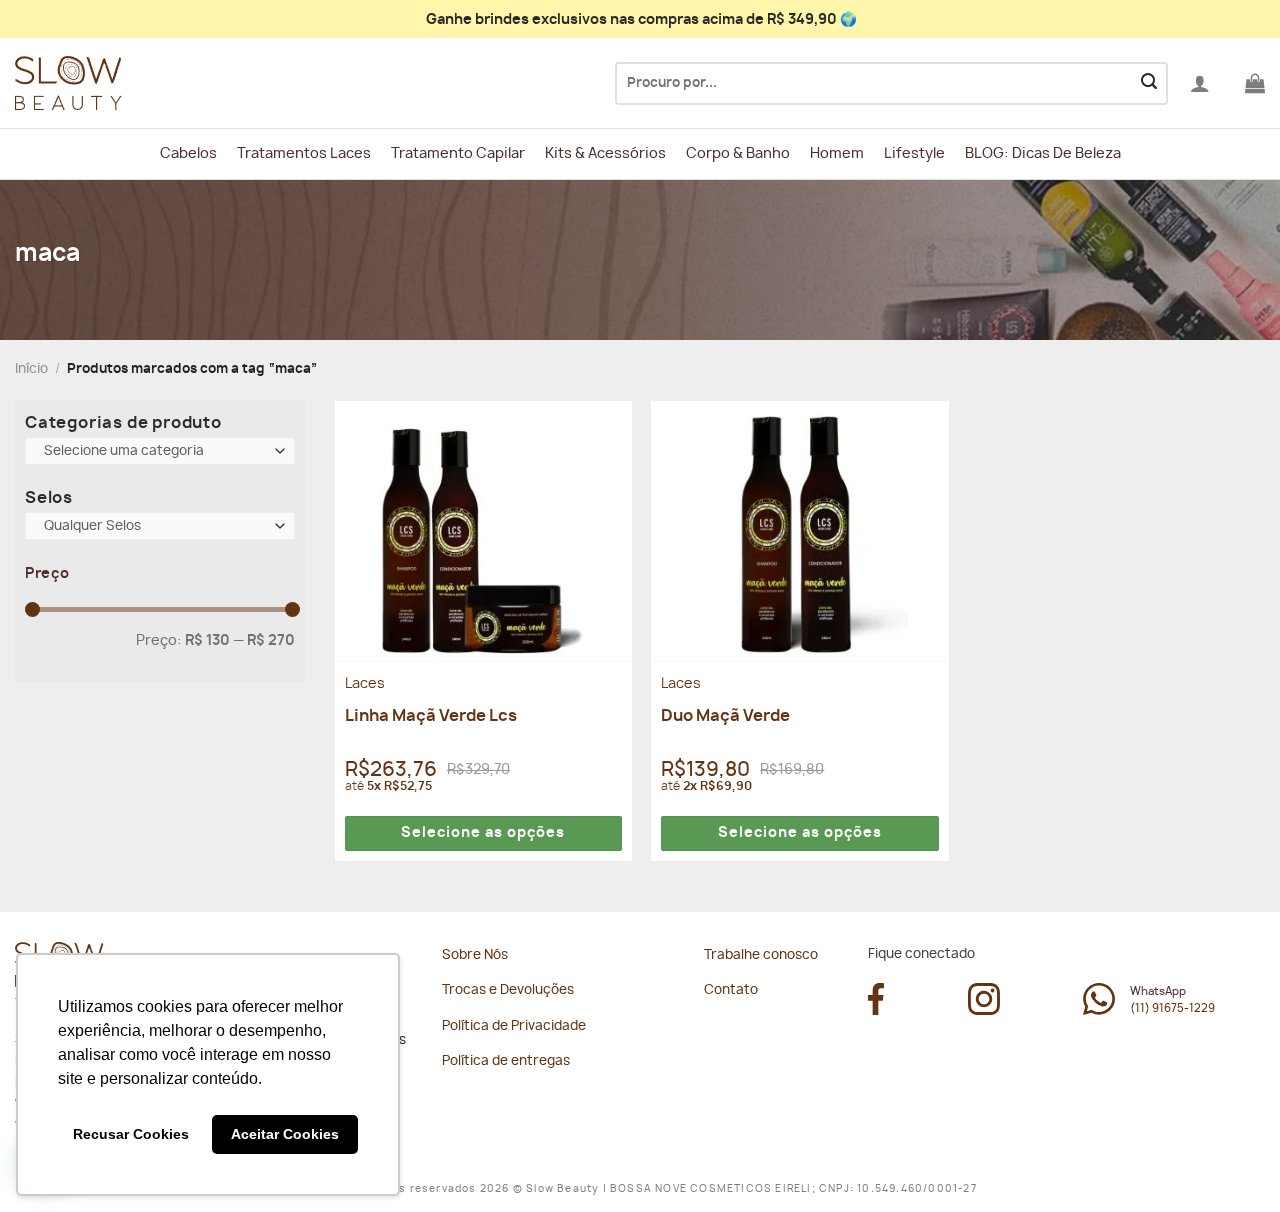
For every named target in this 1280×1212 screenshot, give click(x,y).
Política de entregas (506, 1061)
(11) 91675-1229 (1172, 1008)
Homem (837, 153)
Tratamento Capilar (458, 153)
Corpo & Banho (738, 153)
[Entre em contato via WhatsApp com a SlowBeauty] (1099, 1010)
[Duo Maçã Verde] (799, 531)
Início (31, 369)
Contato (731, 990)
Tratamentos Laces (304, 153)
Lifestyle (914, 153)
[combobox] (160, 451)
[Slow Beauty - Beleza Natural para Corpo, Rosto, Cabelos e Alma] (115, 83)
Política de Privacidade (514, 1026)
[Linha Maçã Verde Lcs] (483, 531)
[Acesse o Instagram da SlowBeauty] (984, 1010)
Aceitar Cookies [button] (285, 1134)
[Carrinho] (1255, 83)
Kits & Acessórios (605, 153)
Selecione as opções (483, 833)
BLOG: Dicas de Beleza (1043, 153)
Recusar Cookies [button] (131, 1134)
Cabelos (188, 153)
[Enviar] (1149, 84)
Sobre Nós (475, 955)
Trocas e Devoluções (508, 990)
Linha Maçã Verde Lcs (431, 716)
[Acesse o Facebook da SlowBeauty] (876, 1010)
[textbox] (156, 452)
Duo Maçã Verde (725, 716)
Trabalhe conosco (761, 955)
